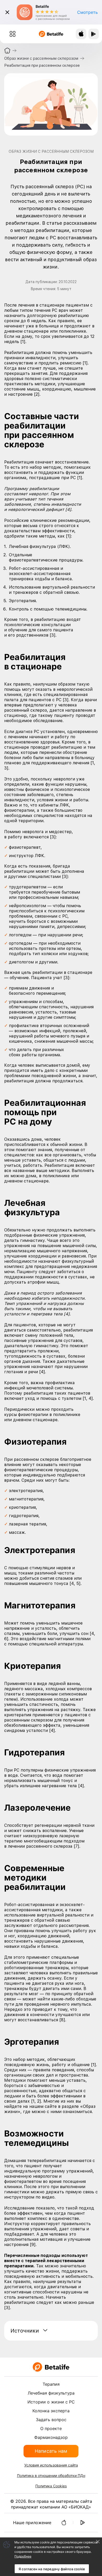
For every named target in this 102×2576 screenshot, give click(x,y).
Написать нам (51, 2451)
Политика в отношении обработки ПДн (51, 2476)
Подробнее (23, 2556)
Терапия (51, 2384)
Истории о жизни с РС (51, 2402)
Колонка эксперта (51, 2411)
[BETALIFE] (51, 2367)
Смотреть (87, 12)
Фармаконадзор (51, 2437)
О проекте (51, 2428)
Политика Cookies (51, 2486)
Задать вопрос (51, 2420)
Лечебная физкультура (51, 2393)
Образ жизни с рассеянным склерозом (41, 58)
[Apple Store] (64, 2523)
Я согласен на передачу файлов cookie (52, 2569)
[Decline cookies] (98, 2542)
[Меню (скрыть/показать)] (13, 34)
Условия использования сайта (51, 2465)
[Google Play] (83, 2523)
